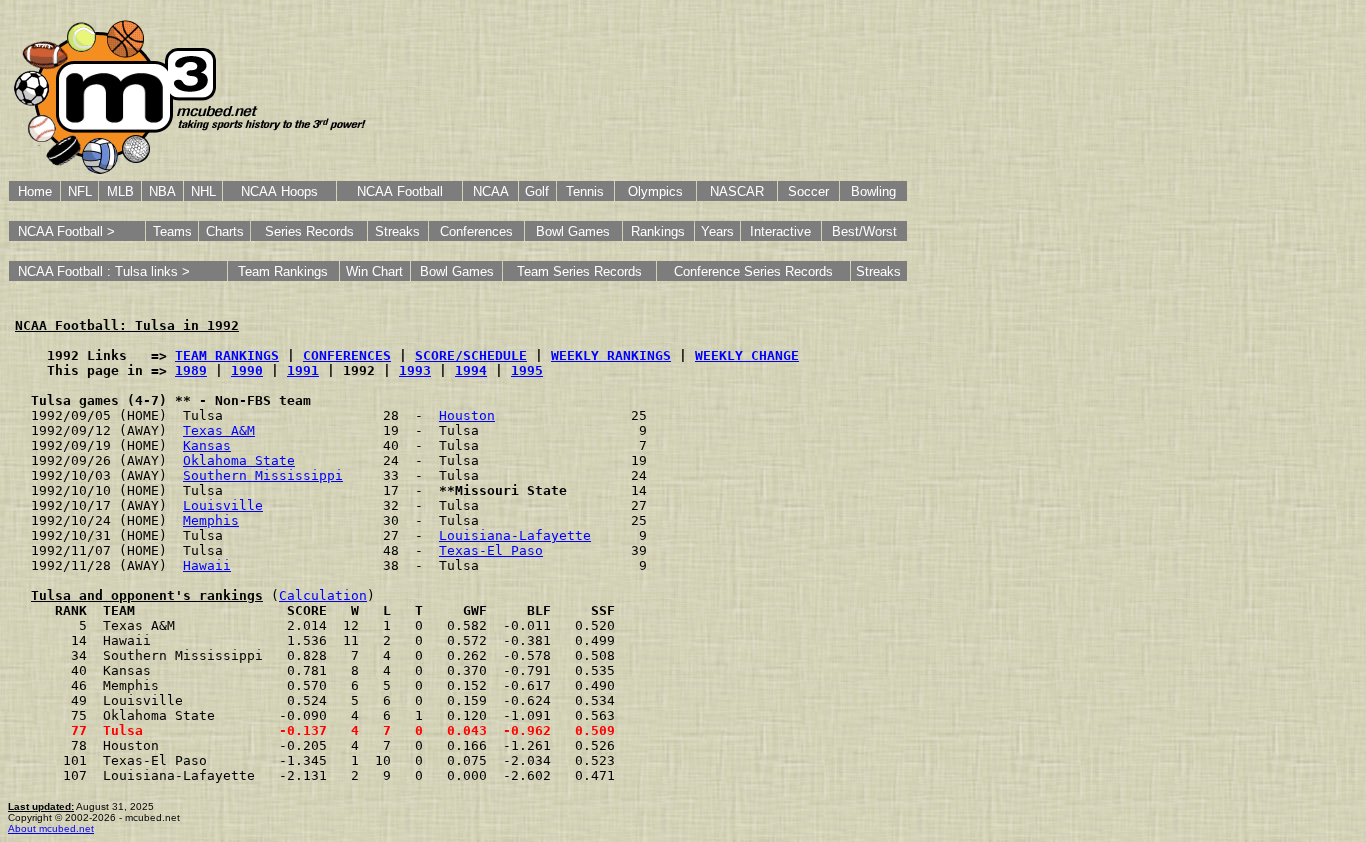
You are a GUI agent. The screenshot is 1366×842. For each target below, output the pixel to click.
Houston (467, 415)
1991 (303, 370)
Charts (225, 231)
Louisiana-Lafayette (515, 535)
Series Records (309, 231)
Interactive (780, 231)
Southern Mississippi (263, 475)
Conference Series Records (753, 271)
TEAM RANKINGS (227, 355)
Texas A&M (219, 430)
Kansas (207, 445)
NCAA (491, 191)
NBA (162, 191)
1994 (471, 370)
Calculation (323, 595)
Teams (172, 231)
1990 (247, 370)
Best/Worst (864, 231)
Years (717, 231)
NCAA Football (400, 191)
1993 (415, 370)
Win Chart (374, 271)
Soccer (808, 191)
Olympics (655, 191)
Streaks (397, 231)
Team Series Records (579, 271)
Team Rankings (283, 271)
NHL (203, 191)
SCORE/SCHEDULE (471, 355)
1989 (191, 370)
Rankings (658, 231)
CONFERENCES (347, 355)
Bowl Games (573, 231)
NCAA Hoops (279, 191)
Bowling (873, 191)
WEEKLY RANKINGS (611, 355)
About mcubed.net (51, 828)
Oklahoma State (239, 460)
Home (35, 191)
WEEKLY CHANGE (747, 355)
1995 (527, 370)
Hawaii (207, 565)
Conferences (476, 231)
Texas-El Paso (491, 550)
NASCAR (737, 191)
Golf (537, 191)
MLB (120, 191)
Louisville (223, 505)
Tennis (585, 191)
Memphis (211, 520)
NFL (80, 191)
